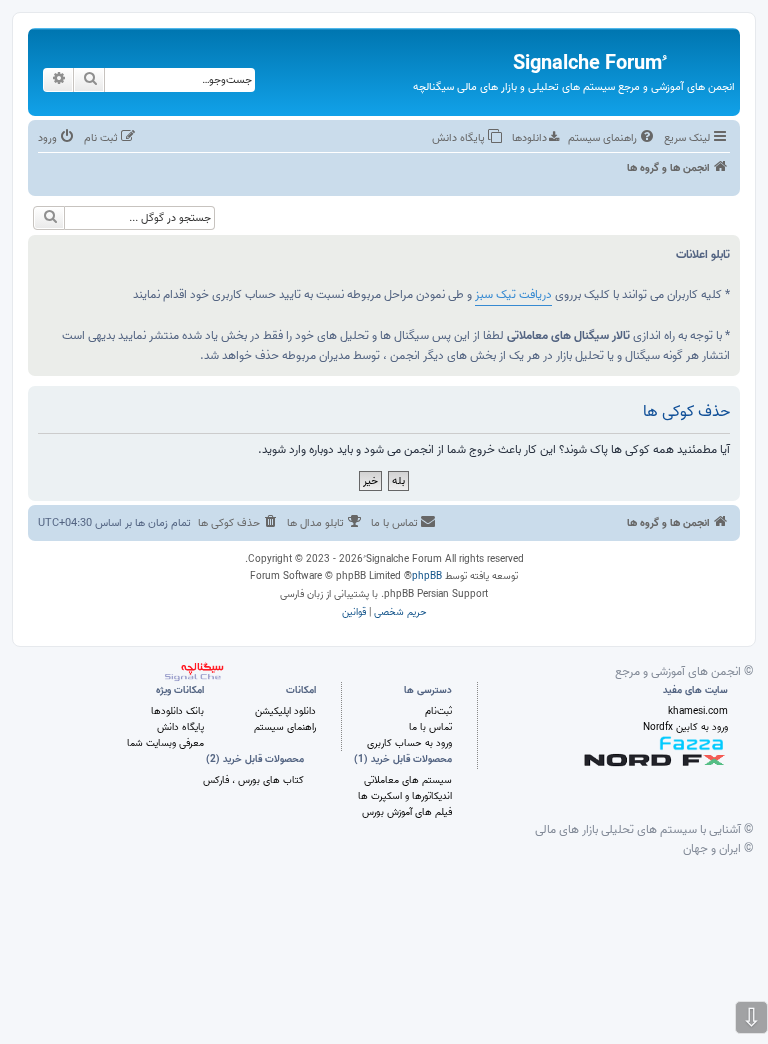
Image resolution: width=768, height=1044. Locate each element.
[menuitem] (612, 138)
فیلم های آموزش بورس (407, 812)
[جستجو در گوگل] (49, 218)
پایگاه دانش (180, 727)
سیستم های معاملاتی (408, 780)
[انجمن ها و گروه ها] (698, 50)
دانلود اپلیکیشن (285, 711)
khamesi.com (698, 711)
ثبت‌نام (438, 711)
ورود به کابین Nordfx (685, 727)
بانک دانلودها (177, 711)
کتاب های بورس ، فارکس (253, 780)
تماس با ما (430, 727)
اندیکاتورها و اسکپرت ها (405, 796)
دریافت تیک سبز (513, 294)
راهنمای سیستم (285, 727)
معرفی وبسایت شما (165, 743)
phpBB (427, 576)
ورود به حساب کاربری (409, 743)
